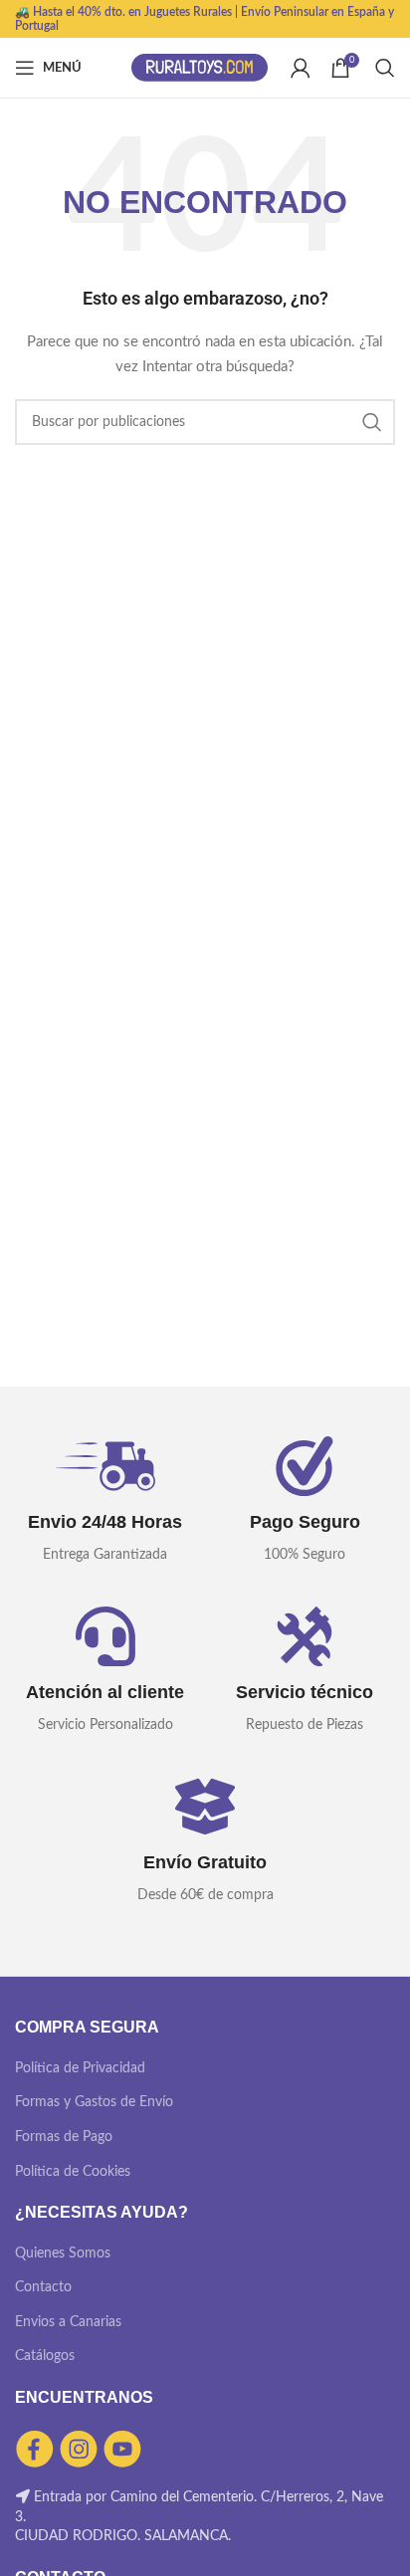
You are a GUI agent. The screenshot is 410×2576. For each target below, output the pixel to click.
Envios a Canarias (68, 2322)
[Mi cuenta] (301, 68)
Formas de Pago (64, 2137)
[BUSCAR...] (372, 422)
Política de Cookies (73, 2172)
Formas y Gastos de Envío (94, 2102)
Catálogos (45, 2356)
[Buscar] (385, 68)
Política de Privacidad (80, 2068)
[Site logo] (200, 68)
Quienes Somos (63, 2254)
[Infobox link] (105, 1502)
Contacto (43, 2287)
